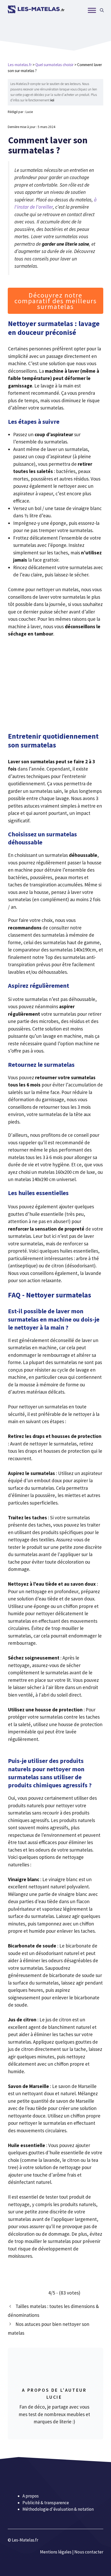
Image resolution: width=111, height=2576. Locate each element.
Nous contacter (89, 2552)
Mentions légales (56, 2552)
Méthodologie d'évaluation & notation (58, 2509)
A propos (31, 2496)
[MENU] (92, 10)
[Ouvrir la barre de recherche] (102, 10)
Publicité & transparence (46, 2502)
